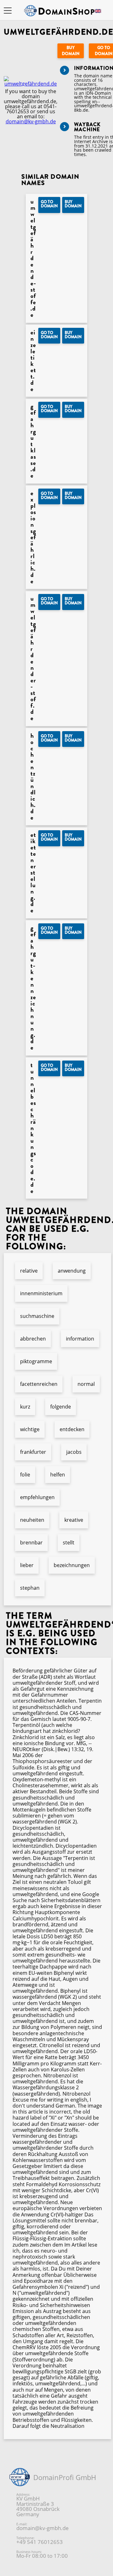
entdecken (72, 1429)
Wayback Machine (87, 127)
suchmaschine (37, 1316)
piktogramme (36, 1361)
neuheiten (32, 1520)
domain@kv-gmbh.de (31, 121)
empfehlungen (37, 1497)
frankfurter (33, 1452)
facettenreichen (39, 1384)
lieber (27, 1565)
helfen (58, 1475)
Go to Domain (49, 204)
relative (29, 1271)
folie (25, 1475)
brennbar (31, 1543)
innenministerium (41, 1293)
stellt (69, 1543)
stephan (30, 1588)
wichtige (30, 1429)
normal (86, 1384)
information (80, 1339)
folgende (61, 1407)
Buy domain (71, 51)
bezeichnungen (72, 1565)
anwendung (72, 1271)
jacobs (74, 1452)
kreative (74, 1520)
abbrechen (33, 1339)
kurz (25, 1407)
